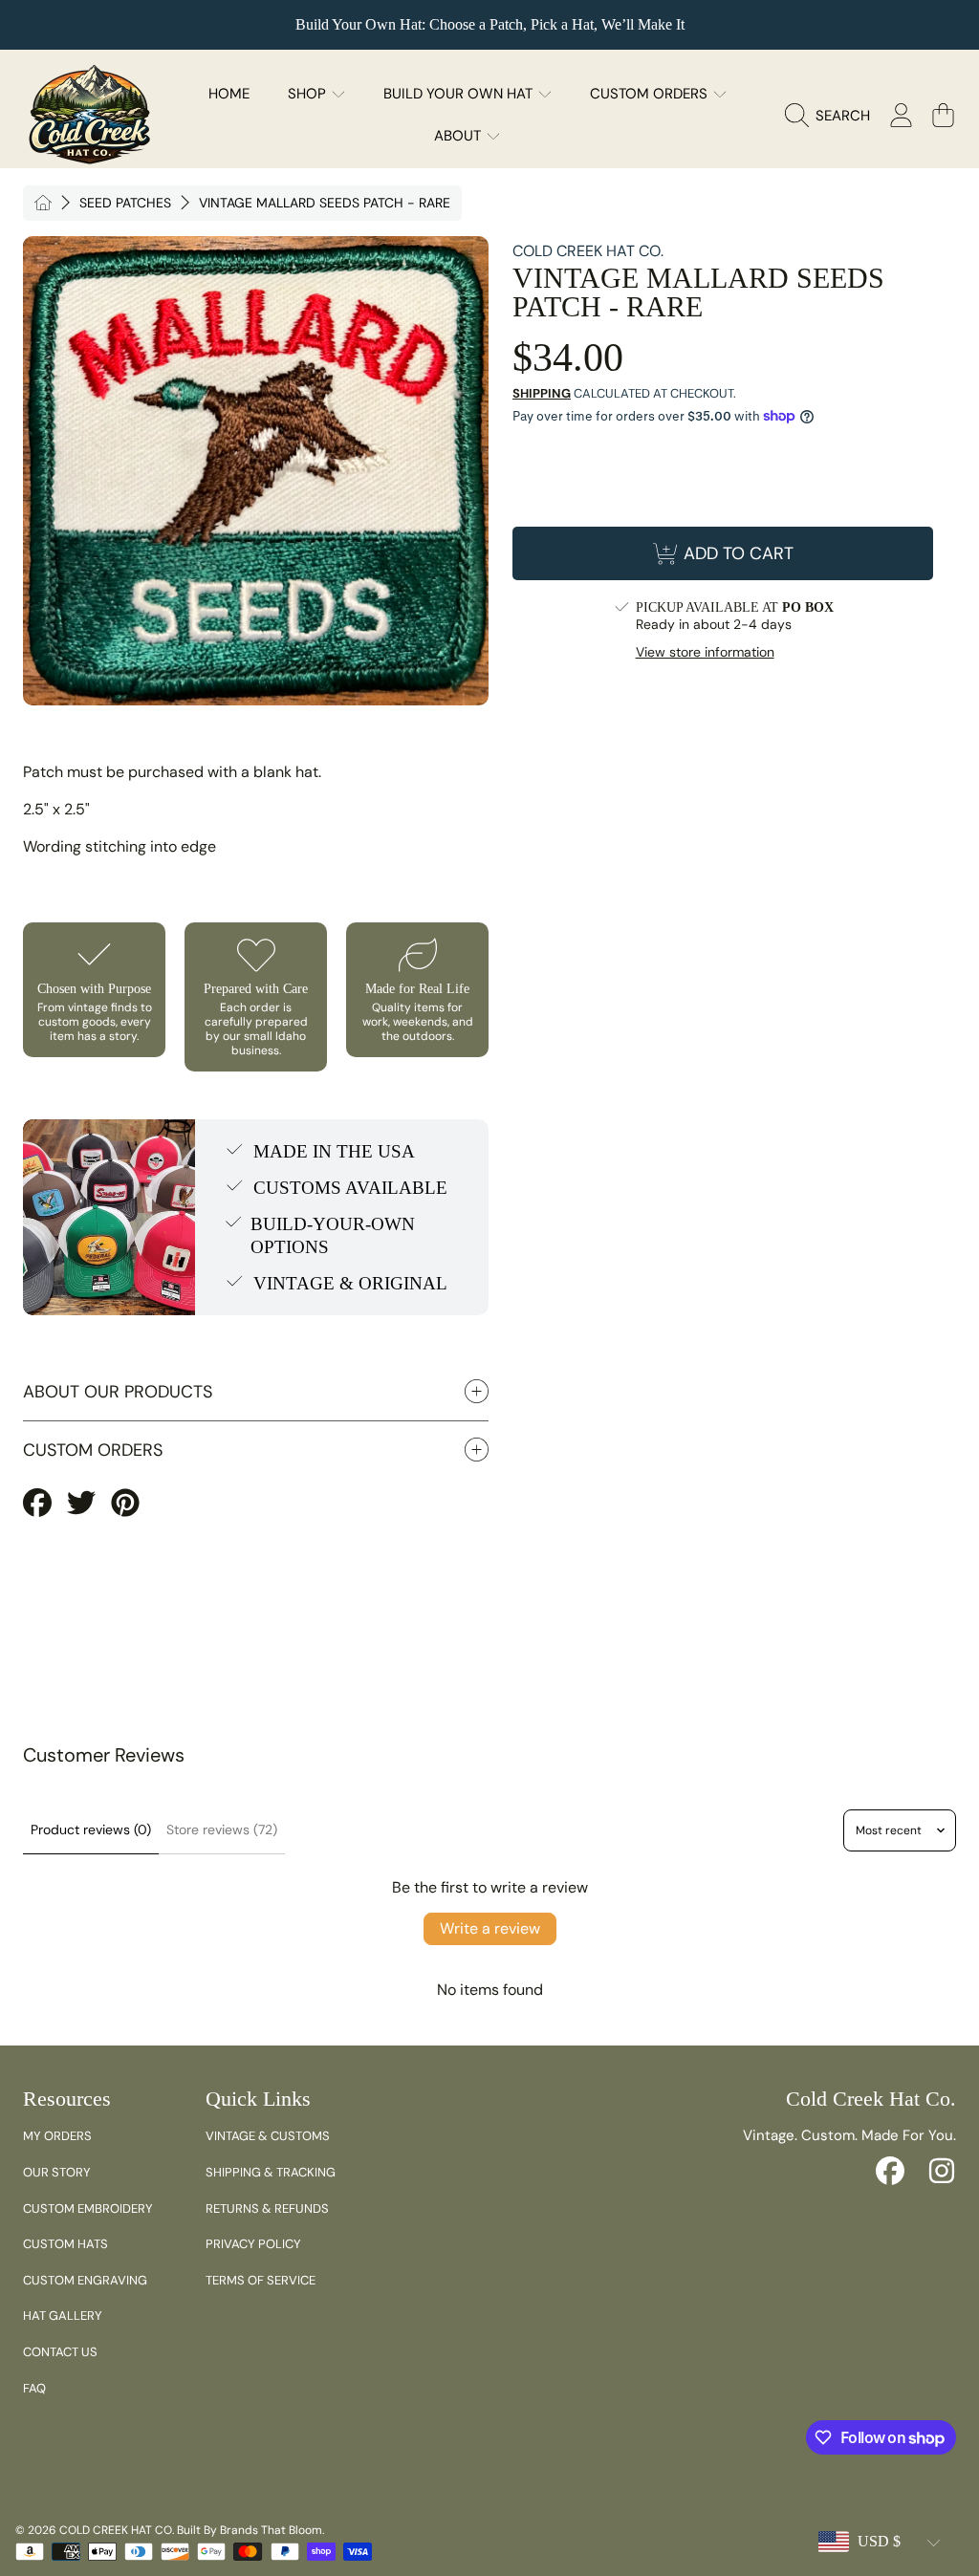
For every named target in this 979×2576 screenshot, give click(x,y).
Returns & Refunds (267, 2208)
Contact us (60, 2352)
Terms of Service (261, 2280)
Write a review (490, 1928)
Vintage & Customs (268, 2136)
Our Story (57, 2172)
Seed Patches (125, 203)
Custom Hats (65, 2244)
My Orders (57, 2136)
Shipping (542, 394)
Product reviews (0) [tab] (91, 1829)
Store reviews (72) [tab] (222, 1829)
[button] (832, 116)
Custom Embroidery (88, 2208)
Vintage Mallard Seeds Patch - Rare (325, 203)
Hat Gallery (63, 2316)
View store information (705, 652)
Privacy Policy (253, 2244)
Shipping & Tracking (271, 2172)
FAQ (34, 2388)
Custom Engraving (85, 2280)
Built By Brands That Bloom (250, 2530)
